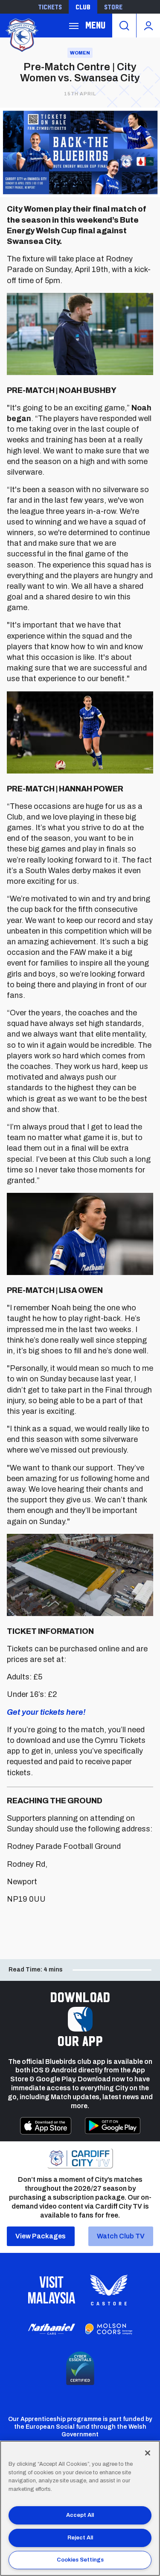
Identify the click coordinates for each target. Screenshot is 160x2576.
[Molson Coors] (109, 2329)
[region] (80, 2508)
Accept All (80, 2515)
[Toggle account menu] (148, 26)
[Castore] (109, 2290)
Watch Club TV (121, 2236)
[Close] (148, 2453)
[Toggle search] (124, 26)
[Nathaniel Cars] (52, 2329)
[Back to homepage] (21, 34)
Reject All (80, 2538)
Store (113, 7)
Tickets (50, 7)
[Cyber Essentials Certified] (80, 2368)
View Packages (41, 2236)
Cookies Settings (80, 2560)
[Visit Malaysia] (52, 2290)
